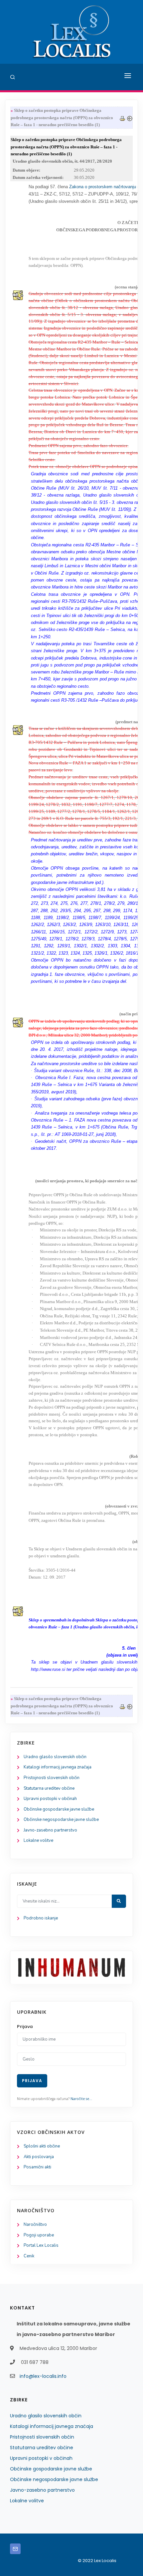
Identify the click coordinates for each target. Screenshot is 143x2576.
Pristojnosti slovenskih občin (52, 1778)
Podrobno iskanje (41, 1918)
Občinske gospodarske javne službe (59, 1809)
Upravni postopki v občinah (50, 1799)
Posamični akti (37, 2167)
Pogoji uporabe (39, 2235)
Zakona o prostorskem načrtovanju (103, 187)
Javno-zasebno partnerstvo (50, 1830)
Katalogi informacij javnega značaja (58, 1767)
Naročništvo (35, 2225)
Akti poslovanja (39, 2157)
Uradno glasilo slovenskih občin (55, 1757)
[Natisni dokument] (122, 118)
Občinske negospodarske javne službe (61, 1820)
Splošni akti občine (42, 2146)
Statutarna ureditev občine (49, 1788)
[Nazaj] (130, 118)
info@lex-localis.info (43, 2376)
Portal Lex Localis (41, 2245)
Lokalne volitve (38, 1840)
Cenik (29, 2256)
